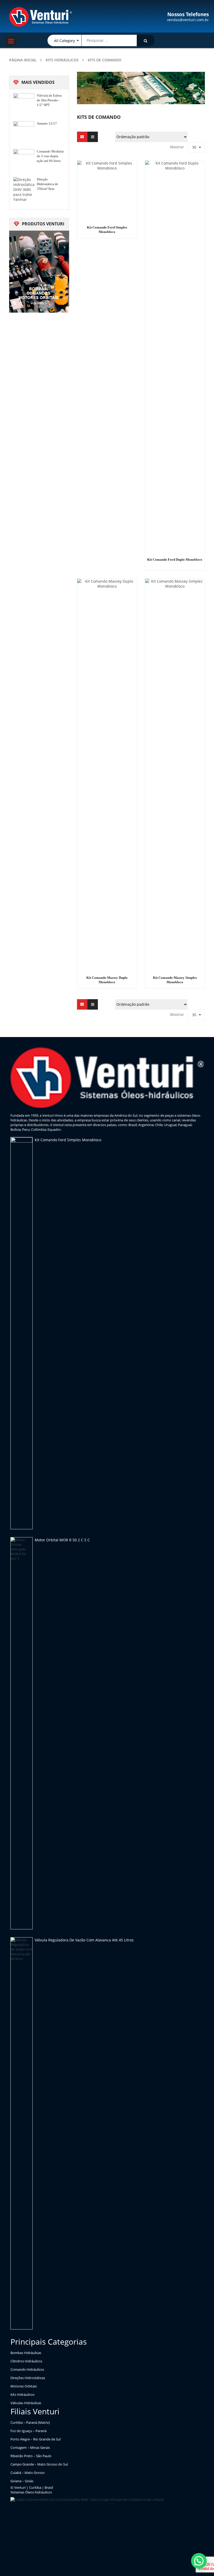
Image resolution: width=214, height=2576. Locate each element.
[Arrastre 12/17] (24, 132)
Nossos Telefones (188, 14)
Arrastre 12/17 (47, 123)
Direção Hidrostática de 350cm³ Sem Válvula (47, 184)
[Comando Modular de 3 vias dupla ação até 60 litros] (24, 160)
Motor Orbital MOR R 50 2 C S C (62, 1540)
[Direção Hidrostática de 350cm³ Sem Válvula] (24, 189)
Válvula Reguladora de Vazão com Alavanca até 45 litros (84, 1940)
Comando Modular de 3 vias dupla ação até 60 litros (50, 156)
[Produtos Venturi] (39, 271)
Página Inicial (23, 60)
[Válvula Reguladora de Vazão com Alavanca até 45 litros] (22, 2133)
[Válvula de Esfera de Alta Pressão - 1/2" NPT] (24, 104)
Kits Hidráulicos (62, 60)
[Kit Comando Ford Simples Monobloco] (22, 1333)
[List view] (93, 137)
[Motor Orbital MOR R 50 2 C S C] (22, 1733)
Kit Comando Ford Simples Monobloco (68, 1140)
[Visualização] (82, 137)
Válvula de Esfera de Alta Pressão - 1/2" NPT (49, 100)
